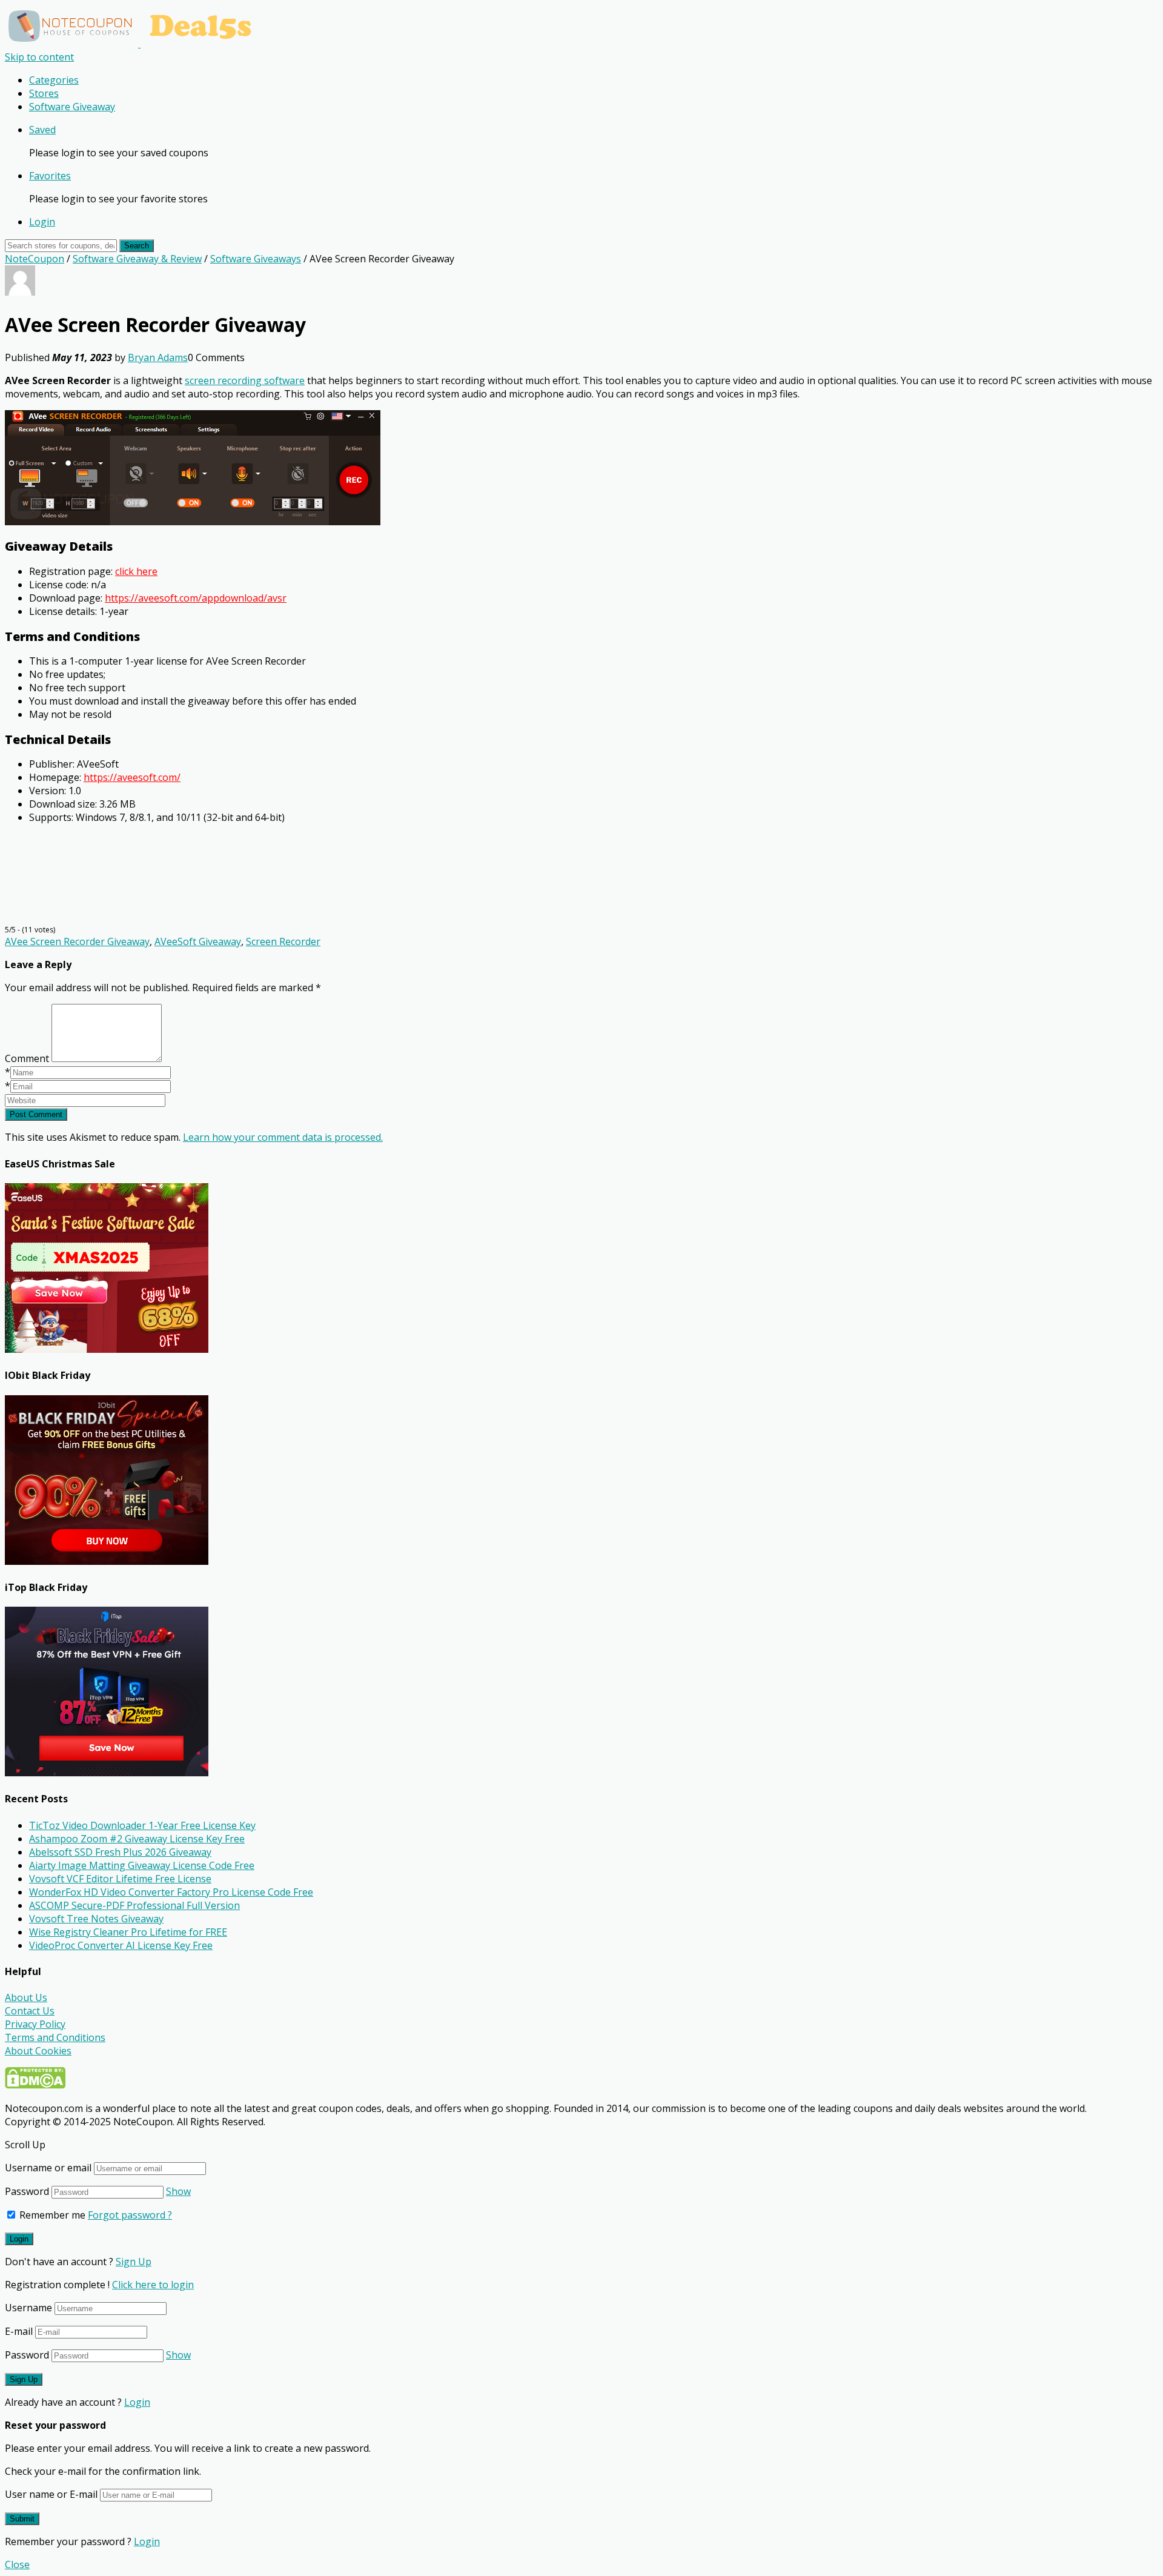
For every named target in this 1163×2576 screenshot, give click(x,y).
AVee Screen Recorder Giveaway (77, 941)
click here (136, 571)
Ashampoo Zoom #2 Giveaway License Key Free (137, 1839)
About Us (26, 1997)
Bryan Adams (158, 357)
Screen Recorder (283, 941)
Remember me (51, 2215)
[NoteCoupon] (133, 44)
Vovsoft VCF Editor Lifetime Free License (120, 1879)
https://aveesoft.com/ (132, 777)
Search (137, 246)
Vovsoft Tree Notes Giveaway (96, 1919)
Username (28, 2308)
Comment (27, 1058)
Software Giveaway (72, 107)
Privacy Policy (35, 2024)
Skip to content (39, 57)
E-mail (19, 2331)
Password (27, 2191)
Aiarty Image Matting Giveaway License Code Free (142, 1865)
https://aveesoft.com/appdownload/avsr (196, 598)
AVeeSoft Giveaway (198, 941)
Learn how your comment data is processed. (283, 1137)
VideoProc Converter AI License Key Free (121, 1945)
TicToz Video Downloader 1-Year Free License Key (142, 1825)
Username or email (48, 2168)
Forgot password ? (130, 2215)
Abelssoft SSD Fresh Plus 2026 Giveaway (120, 1852)
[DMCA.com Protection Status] (35, 2085)
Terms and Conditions (55, 2037)
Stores (44, 93)
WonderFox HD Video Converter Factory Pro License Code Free (171, 1892)
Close (17, 2564)
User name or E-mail (51, 2494)
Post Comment (36, 1114)
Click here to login (153, 2285)
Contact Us (30, 2011)
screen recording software (245, 380)
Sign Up (134, 2262)
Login (42, 222)
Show (178, 2191)
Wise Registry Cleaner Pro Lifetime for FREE (128, 1932)
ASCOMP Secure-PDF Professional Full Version (134, 1905)
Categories (54, 80)
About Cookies (38, 2051)
